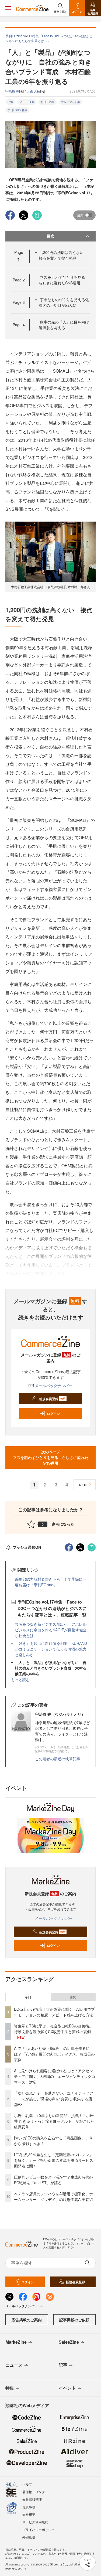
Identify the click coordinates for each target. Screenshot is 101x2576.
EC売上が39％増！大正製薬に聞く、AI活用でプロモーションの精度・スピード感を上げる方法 (54, 2012)
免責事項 (29, 2507)
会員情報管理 (32, 2499)
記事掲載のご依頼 (74, 2320)
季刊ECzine (48, 102)
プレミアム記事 (71, 102)
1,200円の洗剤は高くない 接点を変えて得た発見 (63, 255)
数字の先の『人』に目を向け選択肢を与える (64, 325)
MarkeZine (16, 2342)
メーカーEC (27, 102)
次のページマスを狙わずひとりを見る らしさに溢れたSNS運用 (51, 1457)
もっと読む (20, 1679)
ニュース (14, 2365)
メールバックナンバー (54, 1386)
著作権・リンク (34, 2492)
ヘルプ (27, 2484)
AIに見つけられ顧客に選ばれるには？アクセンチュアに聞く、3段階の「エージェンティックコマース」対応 (55, 2076)
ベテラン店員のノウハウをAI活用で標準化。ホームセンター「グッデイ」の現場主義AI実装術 (53, 2196)
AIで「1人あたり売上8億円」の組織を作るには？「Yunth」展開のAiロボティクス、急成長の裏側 (54, 2054)
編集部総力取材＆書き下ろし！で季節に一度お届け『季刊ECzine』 (51, 1582)
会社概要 (29, 2514)
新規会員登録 (52, 1399)
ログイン (53, 1414)
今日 (28, 1997)
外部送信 (29, 2537)
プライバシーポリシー (39, 2529)
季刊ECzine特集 (17, 110)
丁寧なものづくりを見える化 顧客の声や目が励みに (66, 302)
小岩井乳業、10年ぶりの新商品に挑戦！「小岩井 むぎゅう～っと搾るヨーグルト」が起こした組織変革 (54, 2121)
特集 (10, 2388)
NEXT (83, 1485)
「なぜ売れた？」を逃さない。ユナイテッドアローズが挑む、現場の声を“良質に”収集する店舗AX (54, 2099)
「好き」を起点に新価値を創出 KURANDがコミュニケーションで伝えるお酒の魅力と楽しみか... (51, 1649)
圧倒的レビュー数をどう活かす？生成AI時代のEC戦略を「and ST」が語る (53, 2180)
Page (19, 280)
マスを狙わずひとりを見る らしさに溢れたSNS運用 (64, 280)
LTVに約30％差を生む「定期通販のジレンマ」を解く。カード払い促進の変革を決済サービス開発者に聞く (54, 2160)
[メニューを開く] (8, 8)
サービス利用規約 (35, 2522)
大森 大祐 (33, 91)
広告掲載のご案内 (27, 2320)
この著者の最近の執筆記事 (58, 1759)
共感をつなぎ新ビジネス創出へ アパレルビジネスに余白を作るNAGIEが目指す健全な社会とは (51, 1630)
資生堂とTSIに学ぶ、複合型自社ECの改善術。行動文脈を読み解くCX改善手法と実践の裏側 (53, 2029)
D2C (10, 102)
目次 (51, 236)
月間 (73, 1997)
